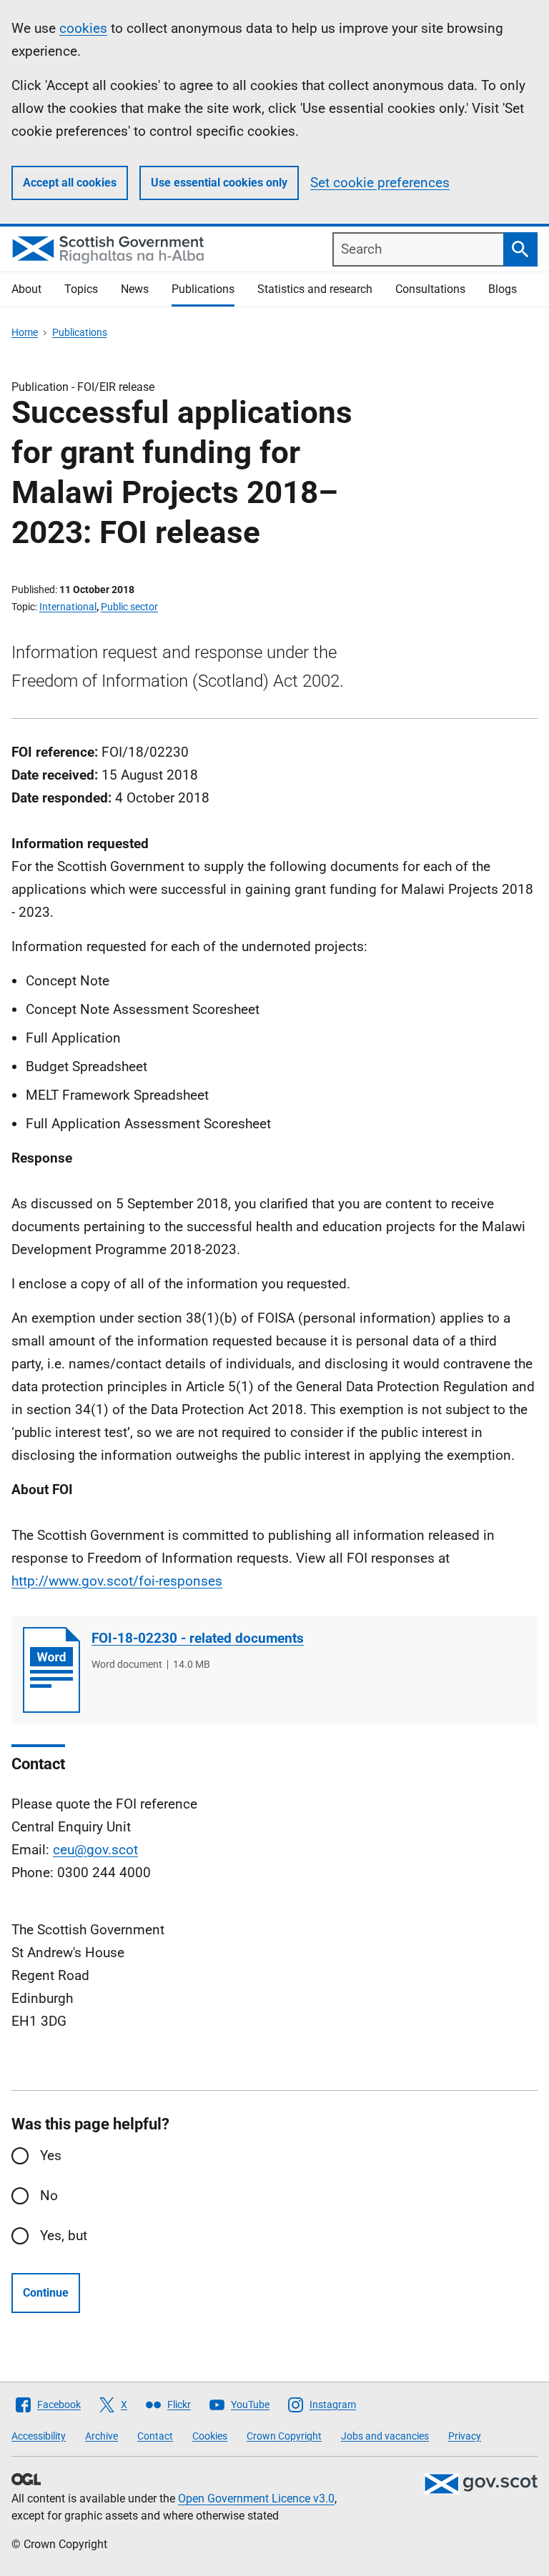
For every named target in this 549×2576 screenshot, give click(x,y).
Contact (155, 2436)
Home (25, 332)
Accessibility (39, 2436)
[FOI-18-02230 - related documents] (51, 1670)
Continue (46, 2293)
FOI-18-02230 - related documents (198, 1638)
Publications (203, 289)
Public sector (129, 607)
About (26, 289)
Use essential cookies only (219, 183)
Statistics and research (315, 289)
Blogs (503, 289)
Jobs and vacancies (385, 2436)
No (49, 2195)
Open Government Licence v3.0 (256, 2498)
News (135, 289)
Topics (81, 289)
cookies (83, 28)
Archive (102, 2436)
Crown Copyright (284, 2436)
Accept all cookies (70, 183)
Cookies (210, 2436)
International (68, 607)
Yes (51, 2155)
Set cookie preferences (380, 183)
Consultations (430, 289)
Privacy (465, 2436)
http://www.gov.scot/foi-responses (117, 1581)
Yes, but (64, 2236)
